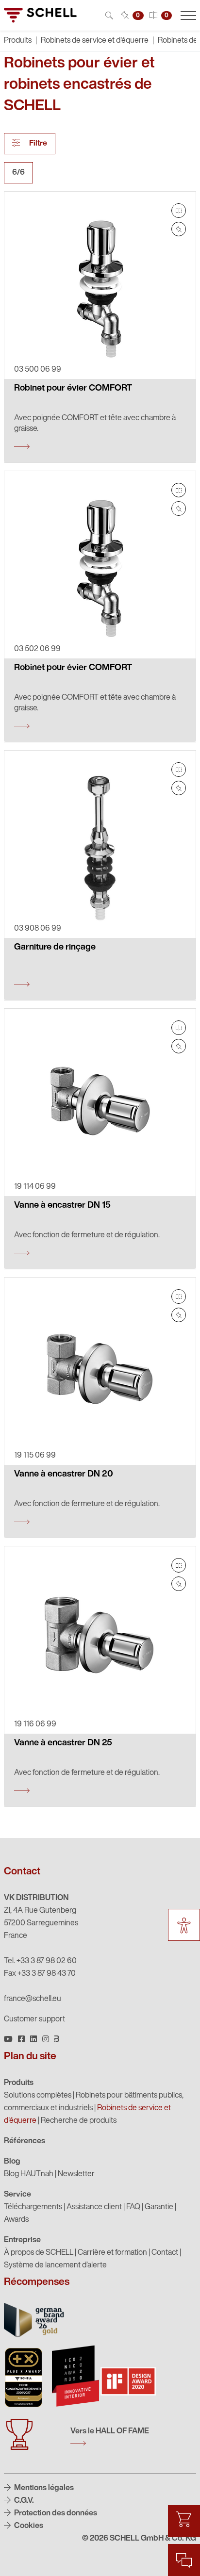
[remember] (179, 229)
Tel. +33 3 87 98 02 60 (40, 1961)
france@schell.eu (33, 1999)
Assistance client (94, 2207)
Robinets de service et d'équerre (95, 41)
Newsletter (76, 2174)
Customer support (34, 2019)
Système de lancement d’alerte (55, 2265)
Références (25, 2141)
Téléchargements (33, 2207)
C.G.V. (23, 2501)
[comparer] (179, 211)
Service (17, 2195)
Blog (12, 2162)
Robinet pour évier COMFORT (73, 389)
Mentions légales (43, 2488)
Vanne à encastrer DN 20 (64, 1475)
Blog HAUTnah (29, 2174)
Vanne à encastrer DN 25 (63, 1743)
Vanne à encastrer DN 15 (62, 1206)
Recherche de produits (79, 2121)
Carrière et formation (112, 2253)
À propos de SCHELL (39, 2253)
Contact (165, 2253)
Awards (16, 2220)
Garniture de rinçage (55, 948)
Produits (19, 2083)
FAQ (133, 2207)
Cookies (28, 2526)
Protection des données (55, 2513)
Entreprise (22, 2240)
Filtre (37, 144)
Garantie (159, 2207)
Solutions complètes (38, 2096)
